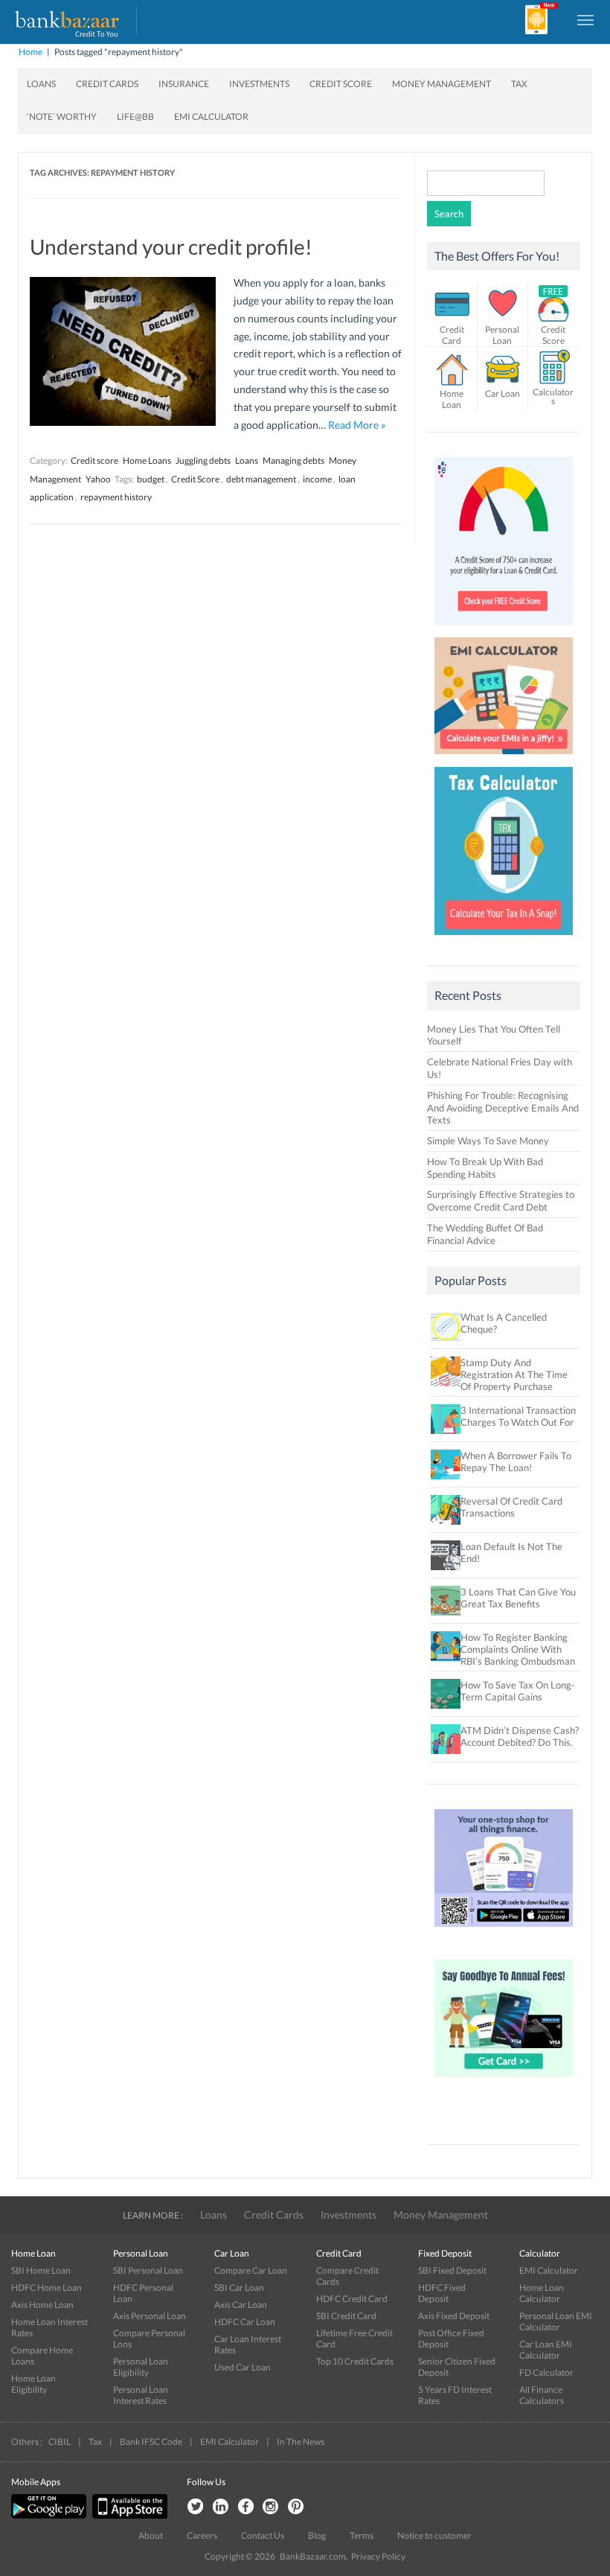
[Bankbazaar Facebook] (245, 2507)
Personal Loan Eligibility (141, 2367)
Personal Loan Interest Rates (141, 2395)
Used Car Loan (243, 2367)
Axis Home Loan (42, 2305)
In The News (301, 2442)
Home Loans (147, 460)
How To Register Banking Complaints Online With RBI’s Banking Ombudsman (518, 1649)
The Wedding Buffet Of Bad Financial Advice (485, 1234)
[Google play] (50, 2515)
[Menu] (586, 19)
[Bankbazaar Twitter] (195, 2507)
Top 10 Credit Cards (355, 2361)
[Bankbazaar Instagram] (271, 2507)
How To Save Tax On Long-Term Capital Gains (518, 1691)
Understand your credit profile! (171, 246)
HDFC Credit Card (352, 2299)
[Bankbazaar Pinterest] (296, 2507)
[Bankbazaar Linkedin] (220, 2507)
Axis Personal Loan (150, 2316)
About (151, 2535)
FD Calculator (546, 2372)
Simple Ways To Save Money (488, 1141)
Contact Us (263, 2535)
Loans (41, 84)
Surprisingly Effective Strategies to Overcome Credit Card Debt (501, 1201)
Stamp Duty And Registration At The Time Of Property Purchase (514, 1374)
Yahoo (98, 479)
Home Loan (452, 399)
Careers (202, 2535)
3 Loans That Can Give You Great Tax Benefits (518, 1598)
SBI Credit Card (346, 2316)
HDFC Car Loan (245, 2322)
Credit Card (452, 335)
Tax (519, 84)
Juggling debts (203, 460)
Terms (362, 2535)
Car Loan (503, 393)
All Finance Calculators (542, 2395)
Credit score (94, 460)
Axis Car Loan (241, 2305)
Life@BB (135, 117)
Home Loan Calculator (542, 2293)
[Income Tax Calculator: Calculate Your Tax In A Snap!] (504, 939)
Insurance (184, 84)
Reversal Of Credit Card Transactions (511, 1507)
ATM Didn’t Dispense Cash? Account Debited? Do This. (520, 1736)
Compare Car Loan (251, 2270)
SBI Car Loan (239, 2288)
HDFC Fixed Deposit (442, 2293)
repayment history (116, 497)
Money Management (442, 84)
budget (151, 479)
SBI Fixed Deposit (452, 2270)
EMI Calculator (211, 117)
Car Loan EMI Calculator (546, 2350)
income (317, 479)
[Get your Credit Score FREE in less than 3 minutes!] (504, 629)
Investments (259, 84)
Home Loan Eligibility (33, 2384)
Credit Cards (107, 84)
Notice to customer (434, 2535)
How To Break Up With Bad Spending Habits (485, 1168)
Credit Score (341, 84)
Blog (317, 2535)
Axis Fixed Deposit (454, 2316)
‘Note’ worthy (62, 117)
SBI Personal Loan (148, 2270)
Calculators (553, 396)
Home (30, 52)
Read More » (357, 425)
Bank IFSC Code (151, 2442)
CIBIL (60, 2442)
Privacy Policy (378, 2556)
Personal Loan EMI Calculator (556, 2321)
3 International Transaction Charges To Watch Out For (518, 1416)
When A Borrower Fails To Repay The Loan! (516, 1461)
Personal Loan (502, 335)
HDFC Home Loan (46, 2288)
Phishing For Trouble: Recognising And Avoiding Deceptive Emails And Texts (503, 1108)
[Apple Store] (128, 2515)
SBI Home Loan (41, 2270)
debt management (261, 479)
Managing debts (293, 460)
